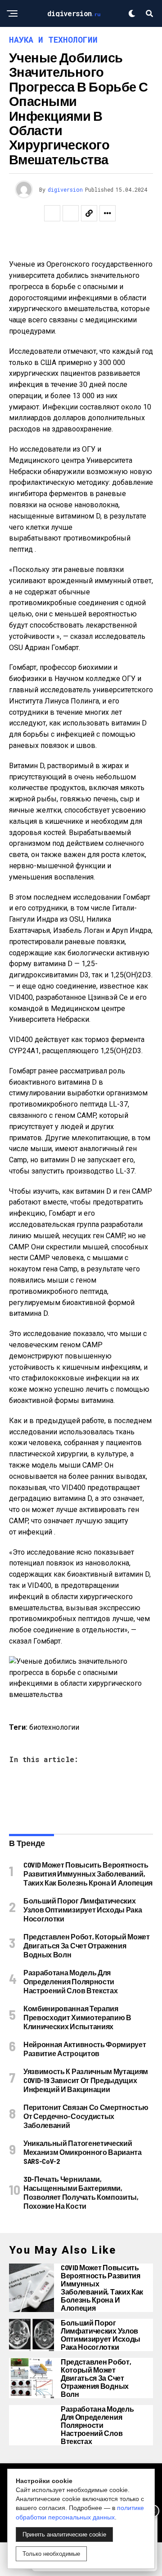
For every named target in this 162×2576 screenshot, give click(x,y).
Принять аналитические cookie (64, 2534)
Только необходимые (51, 2554)
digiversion (65, 189)
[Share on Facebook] (52, 213)
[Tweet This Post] (71, 213)
